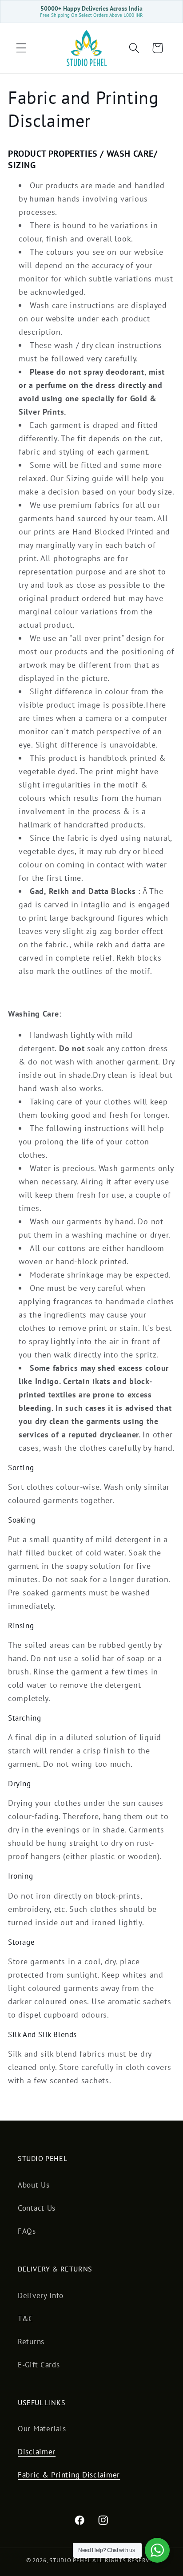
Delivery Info (40, 2295)
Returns (31, 2342)
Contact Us (37, 2208)
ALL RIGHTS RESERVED (125, 2560)
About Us (34, 2185)
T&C (26, 2319)
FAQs (27, 2231)
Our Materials (42, 2429)
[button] (22, 48)
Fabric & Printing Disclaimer (69, 2475)
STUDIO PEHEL (71, 2560)
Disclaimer (37, 2452)
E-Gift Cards (39, 2365)
